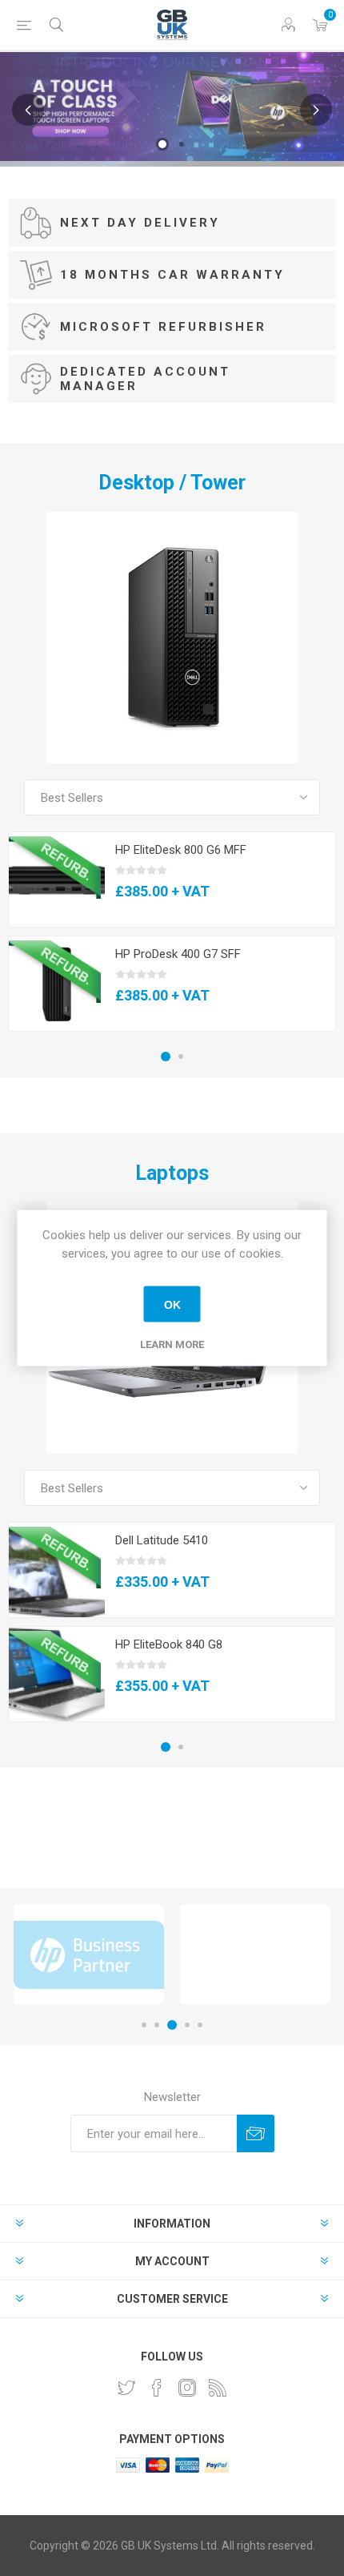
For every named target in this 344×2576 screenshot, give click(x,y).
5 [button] (200, 2025)
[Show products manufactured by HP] (89, 1954)
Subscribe (256, 2133)
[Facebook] (157, 2388)
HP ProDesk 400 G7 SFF (178, 954)
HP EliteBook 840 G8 (169, 1644)
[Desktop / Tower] (172, 638)
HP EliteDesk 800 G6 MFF (181, 850)
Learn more (172, 1344)
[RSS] (218, 2388)
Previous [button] (28, 110)
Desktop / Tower (172, 483)
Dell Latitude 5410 (162, 1540)
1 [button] (162, 144)
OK (172, 1304)
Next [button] (316, 110)
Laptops (172, 1173)
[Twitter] (126, 2388)
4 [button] (187, 2025)
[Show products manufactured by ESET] (255, 1954)
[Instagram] (187, 2388)
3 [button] (172, 2025)
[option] (172, 107)
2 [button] (182, 144)
